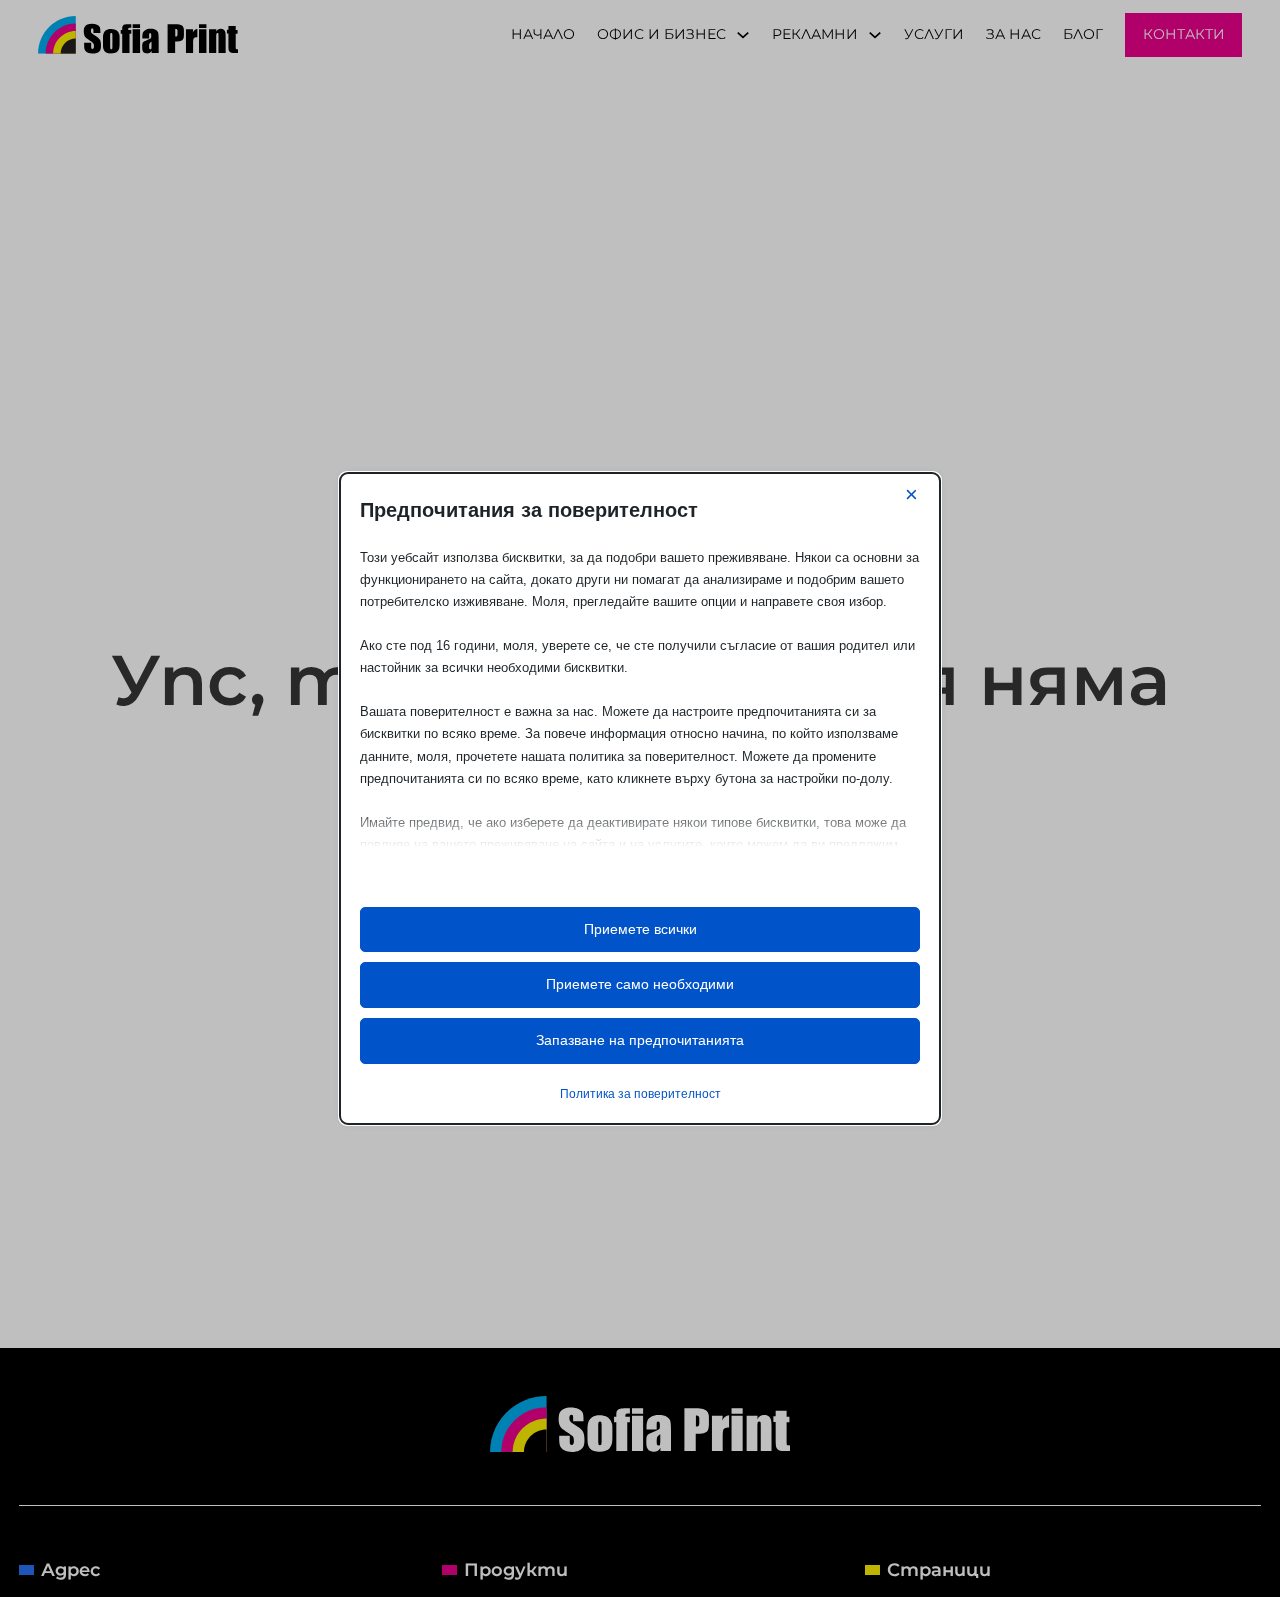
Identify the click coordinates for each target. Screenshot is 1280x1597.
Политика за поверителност (640, 1094)
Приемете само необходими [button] (640, 984)
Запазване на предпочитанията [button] (640, 1040)
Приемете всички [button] (640, 929)
